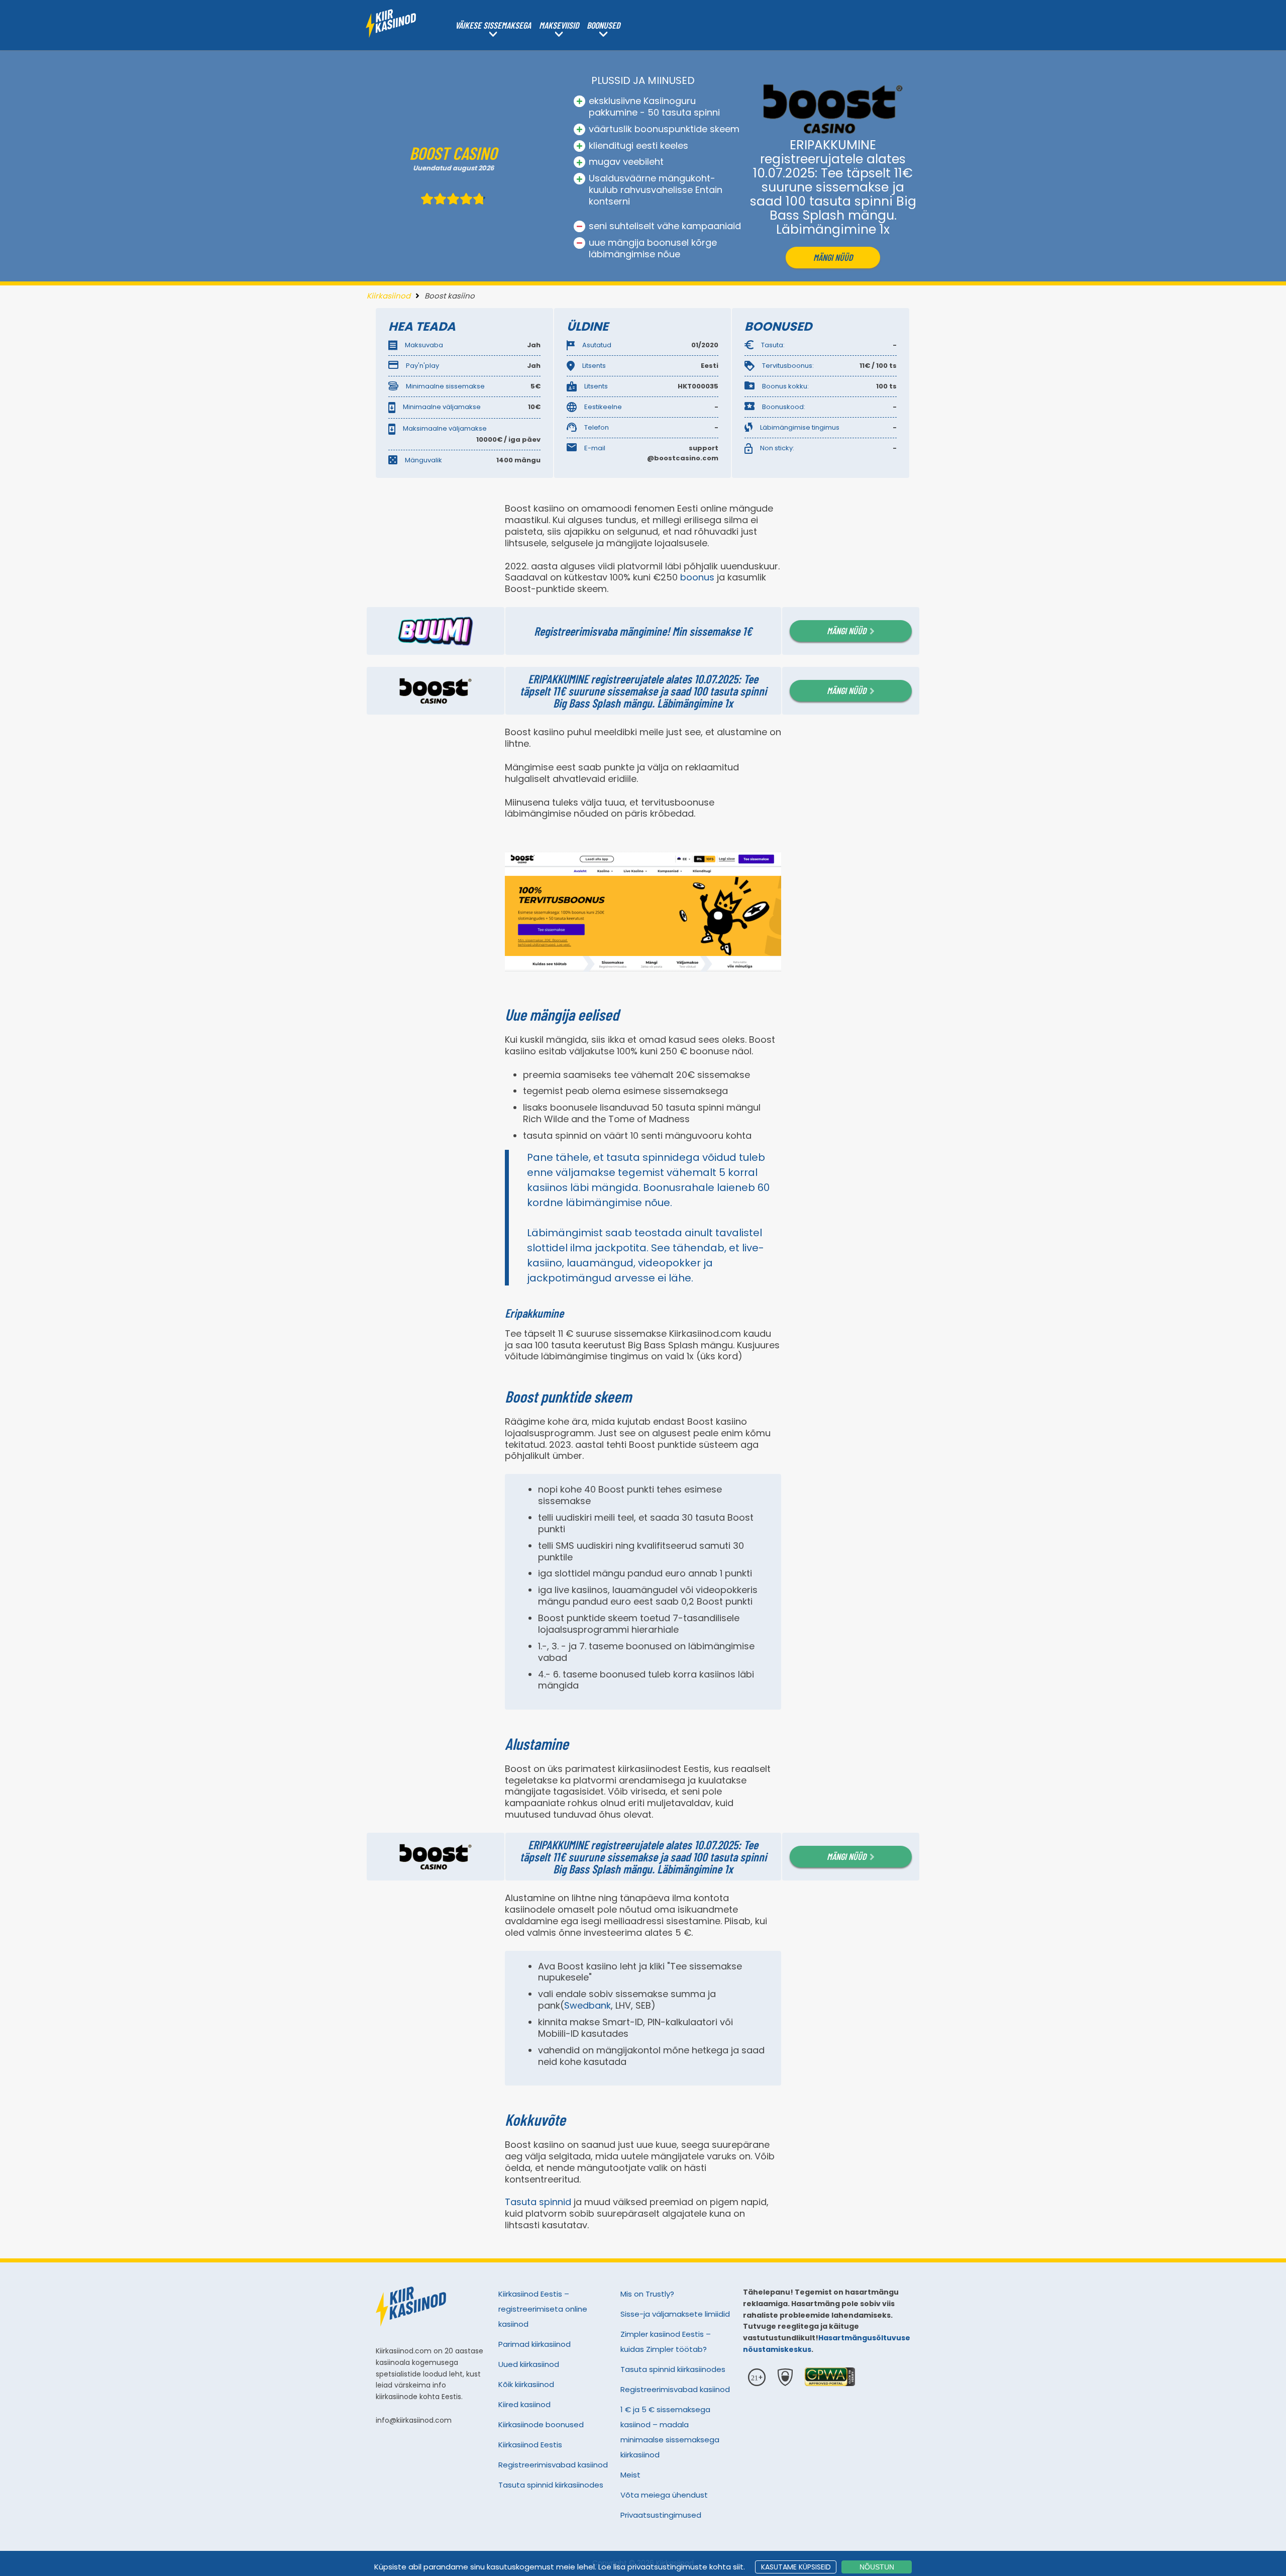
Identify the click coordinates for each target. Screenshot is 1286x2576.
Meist (630, 2475)
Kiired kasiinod (524, 2404)
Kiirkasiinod (389, 296)
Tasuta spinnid (538, 2202)
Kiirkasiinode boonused (541, 2424)
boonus (697, 577)
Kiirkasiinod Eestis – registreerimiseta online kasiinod (543, 2309)
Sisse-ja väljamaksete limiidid (675, 2314)
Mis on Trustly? (647, 2294)
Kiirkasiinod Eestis (530, 2445)
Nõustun (877, 2567)
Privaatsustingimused (661, 2515)
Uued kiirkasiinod (529, 2364)
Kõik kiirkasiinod (526, 2384)
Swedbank (587, 2005)
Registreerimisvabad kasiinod (553, 2465)
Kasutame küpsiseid (796, 2567)
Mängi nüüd (833, 257)
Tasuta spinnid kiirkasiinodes (551, 2485)
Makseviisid (559, 25)
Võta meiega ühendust (664, 2495)
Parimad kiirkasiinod (534, 2344)
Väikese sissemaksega (493, 25)
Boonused (603, 25)
